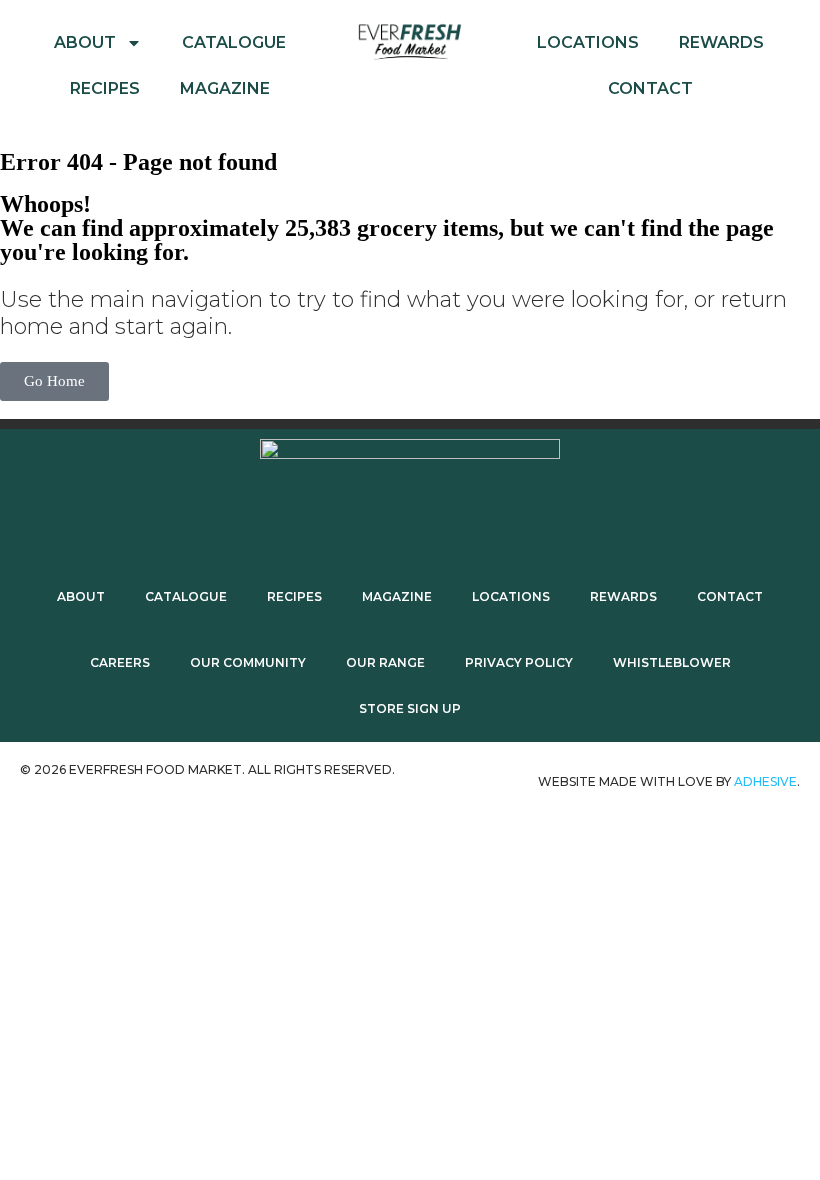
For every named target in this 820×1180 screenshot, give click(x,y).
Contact (650, 88)
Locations (588, 42)
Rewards (721, 42)
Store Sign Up (410, 708)
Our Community (248, 662)
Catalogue (234, 42)
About (85, 42)
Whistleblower (672, 662)
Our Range (385, 662)
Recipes (105, 88)
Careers (120, 662)
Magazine (225, 88)
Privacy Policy (519, 662)
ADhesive (765, 781)
